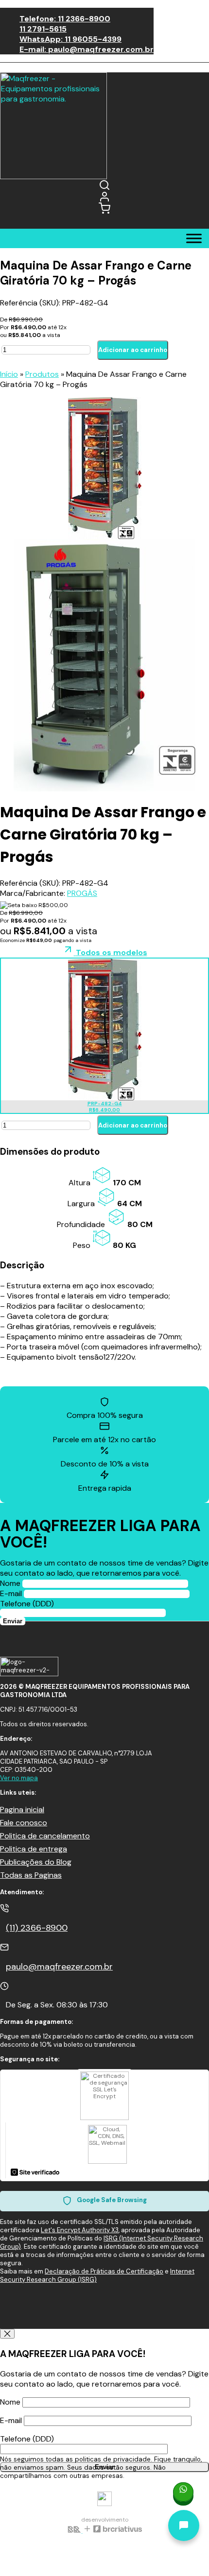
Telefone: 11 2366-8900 (65, 19)
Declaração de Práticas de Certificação (104, 2271)
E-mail (12, 1593)
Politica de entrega (34, 1849)
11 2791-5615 (43, 29)
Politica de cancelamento (45, 1836)
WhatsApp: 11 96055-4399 (70, 39)
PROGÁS (82, 893)
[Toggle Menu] (194, 238)
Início (9, 374)
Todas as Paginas (31, 1875)
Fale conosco (24, 1823)
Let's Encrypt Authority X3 (80, 2230)
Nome (11, 1583)
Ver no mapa (19, 1778)
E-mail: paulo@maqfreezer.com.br (87, 49)
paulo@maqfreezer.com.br (59, 1967)
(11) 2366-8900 (37, 1928)
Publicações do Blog (36, 1862)
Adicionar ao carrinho (133, 350)
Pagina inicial (22, 1810)
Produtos (42, 374)
